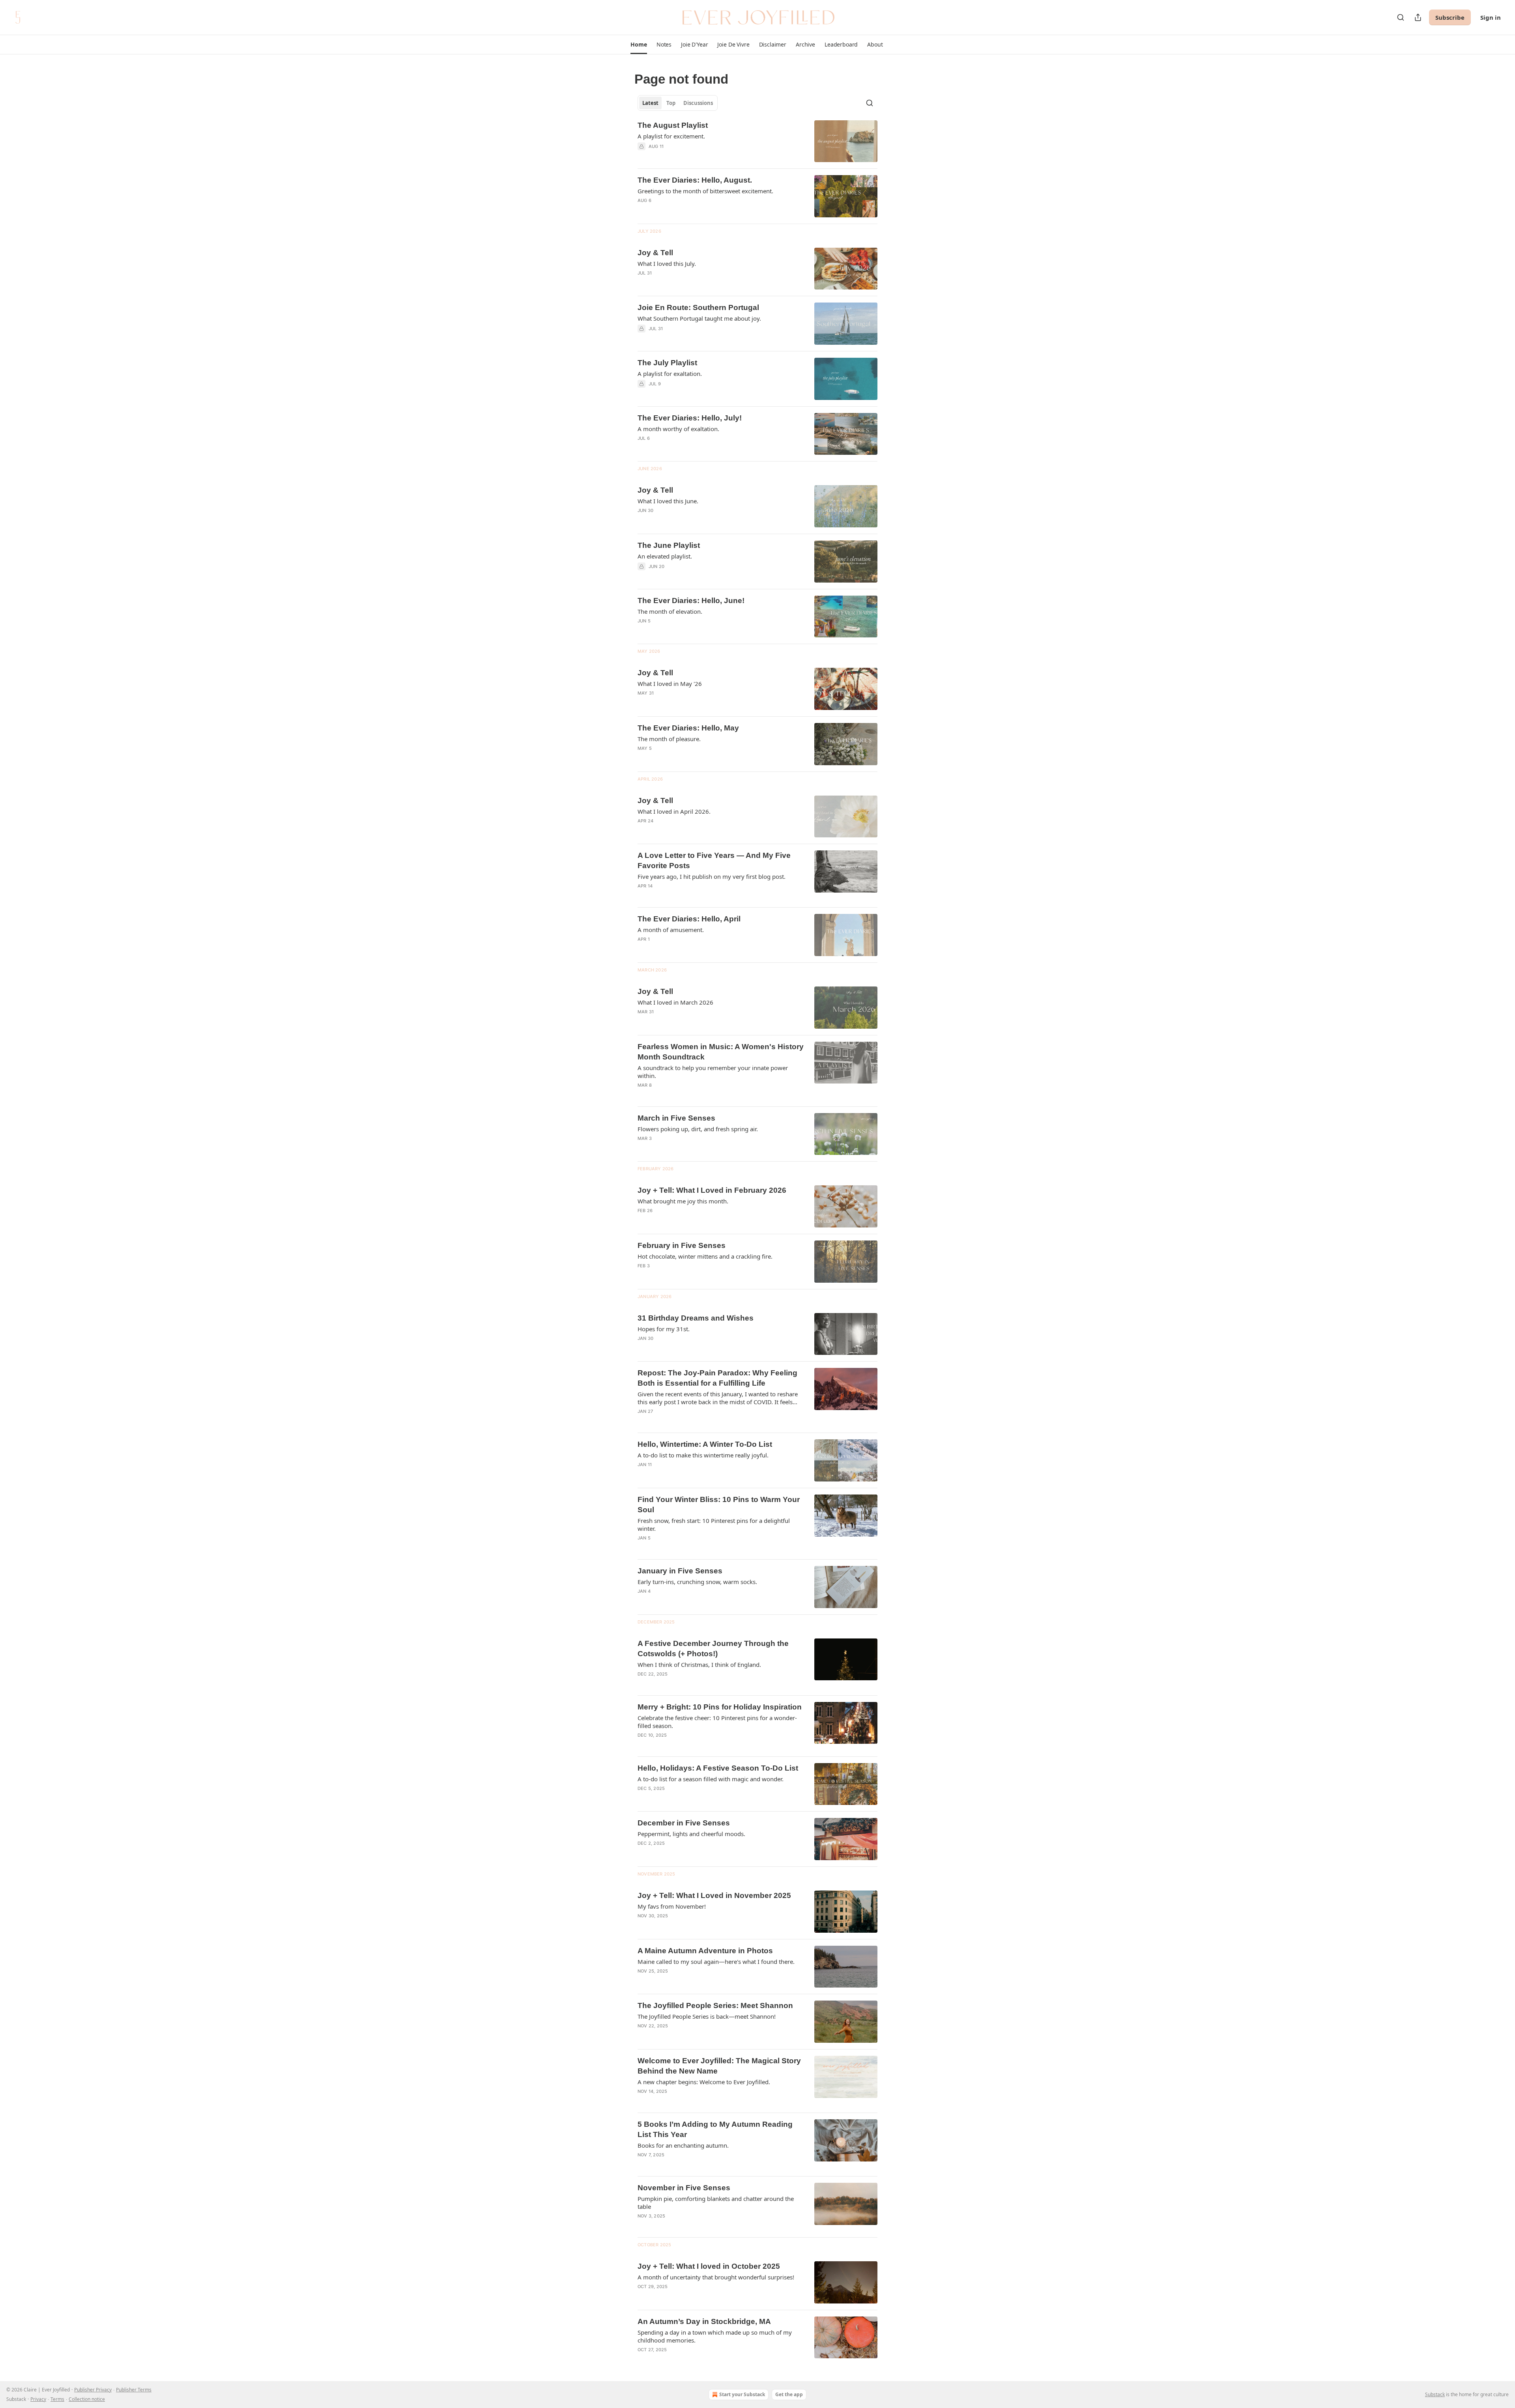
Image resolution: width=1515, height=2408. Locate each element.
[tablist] (678, 103)
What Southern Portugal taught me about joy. (699, 318)
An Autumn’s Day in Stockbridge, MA (704, 2321)
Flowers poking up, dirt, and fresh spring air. (698, 1129)
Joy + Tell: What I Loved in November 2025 (714, 1895)
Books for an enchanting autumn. (683, 2145)
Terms (57, 2399)
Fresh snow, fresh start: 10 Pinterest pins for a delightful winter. (714, 1524)
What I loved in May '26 (670, 684)
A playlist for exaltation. (670, 374)
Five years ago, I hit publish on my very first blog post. (712, 876)
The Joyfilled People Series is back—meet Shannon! (707, 2016)
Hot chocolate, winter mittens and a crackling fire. (705, 1256)
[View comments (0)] (698, 157)
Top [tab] (671, 103)
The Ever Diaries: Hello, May (688, 728)
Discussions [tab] (698, 103)
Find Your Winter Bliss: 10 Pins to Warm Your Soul (719, 1505)
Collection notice (87, 2399)
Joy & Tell (655, 253)
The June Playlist (669, 545)
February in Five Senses (682, 1245)
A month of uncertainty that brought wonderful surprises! (716, 2277)
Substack (1435, 2394)
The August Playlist (673, 125)
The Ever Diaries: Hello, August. (695, 180)
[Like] (643, 394)
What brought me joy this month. (683, 1201)
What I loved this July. (667, 263)
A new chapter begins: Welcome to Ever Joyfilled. (704, 2082)
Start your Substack (742, 2394)
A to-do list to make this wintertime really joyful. (703, 1455)
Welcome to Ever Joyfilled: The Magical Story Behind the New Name (719, 2066)
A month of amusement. (671, 930)
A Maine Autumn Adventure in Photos (705, 1951)
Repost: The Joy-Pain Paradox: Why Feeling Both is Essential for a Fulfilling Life (717, 1378)
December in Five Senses (684, 1823)
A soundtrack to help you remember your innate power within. (713, 1072)
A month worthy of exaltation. (678, 429)
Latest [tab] (650, 103)
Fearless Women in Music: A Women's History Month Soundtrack (721, 1052)
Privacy (38, 2399)
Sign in (1491, 17)
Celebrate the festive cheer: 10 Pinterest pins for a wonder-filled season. (717, 1722)
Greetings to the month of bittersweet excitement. (705, 191)
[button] (639, 45)
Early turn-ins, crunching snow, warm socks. (697, 1582)
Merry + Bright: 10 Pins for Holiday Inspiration (720, 1707)
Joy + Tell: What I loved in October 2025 (709, 2266)
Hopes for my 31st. (664, 1329)
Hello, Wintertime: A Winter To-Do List (705, 1444)
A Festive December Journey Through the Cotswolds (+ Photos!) (713, 1649)
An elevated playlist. (665, 556)
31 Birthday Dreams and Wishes (696, 1318)
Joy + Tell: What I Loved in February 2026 (712, 1190)
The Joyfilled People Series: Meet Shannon (715, 2005)
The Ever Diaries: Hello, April (689, 919)
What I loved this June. (668, 501)
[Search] (1401, 17)
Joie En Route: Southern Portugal (698, 307)
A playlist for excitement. (671, 136)
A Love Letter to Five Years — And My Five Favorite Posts (714, 860)
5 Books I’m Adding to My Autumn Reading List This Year (715, 2129)
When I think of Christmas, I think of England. (699, 1664)
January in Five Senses (680, 1571)
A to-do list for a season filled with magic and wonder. (711, 1779)
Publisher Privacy (93, 2390)
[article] (757, 141)
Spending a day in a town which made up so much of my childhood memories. (715, 2336)
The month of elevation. (670, 611)
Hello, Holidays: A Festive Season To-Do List (718, 1768)
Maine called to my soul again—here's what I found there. (716, 1962)
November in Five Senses (684, 2188)
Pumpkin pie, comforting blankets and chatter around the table (716, 2203)
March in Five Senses (676, 1118)
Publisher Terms (134, 2390)
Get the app (789, 2394)
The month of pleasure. (669, 739)
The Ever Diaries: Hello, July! (690, 418)
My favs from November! (672, 1906)
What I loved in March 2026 (675, 1002)
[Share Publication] (1418, 17)
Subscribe (1450, 17)
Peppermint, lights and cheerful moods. (691, 1834)
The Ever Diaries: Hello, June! (691, 601)
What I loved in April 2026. (674, 811)
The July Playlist (667, 363)
